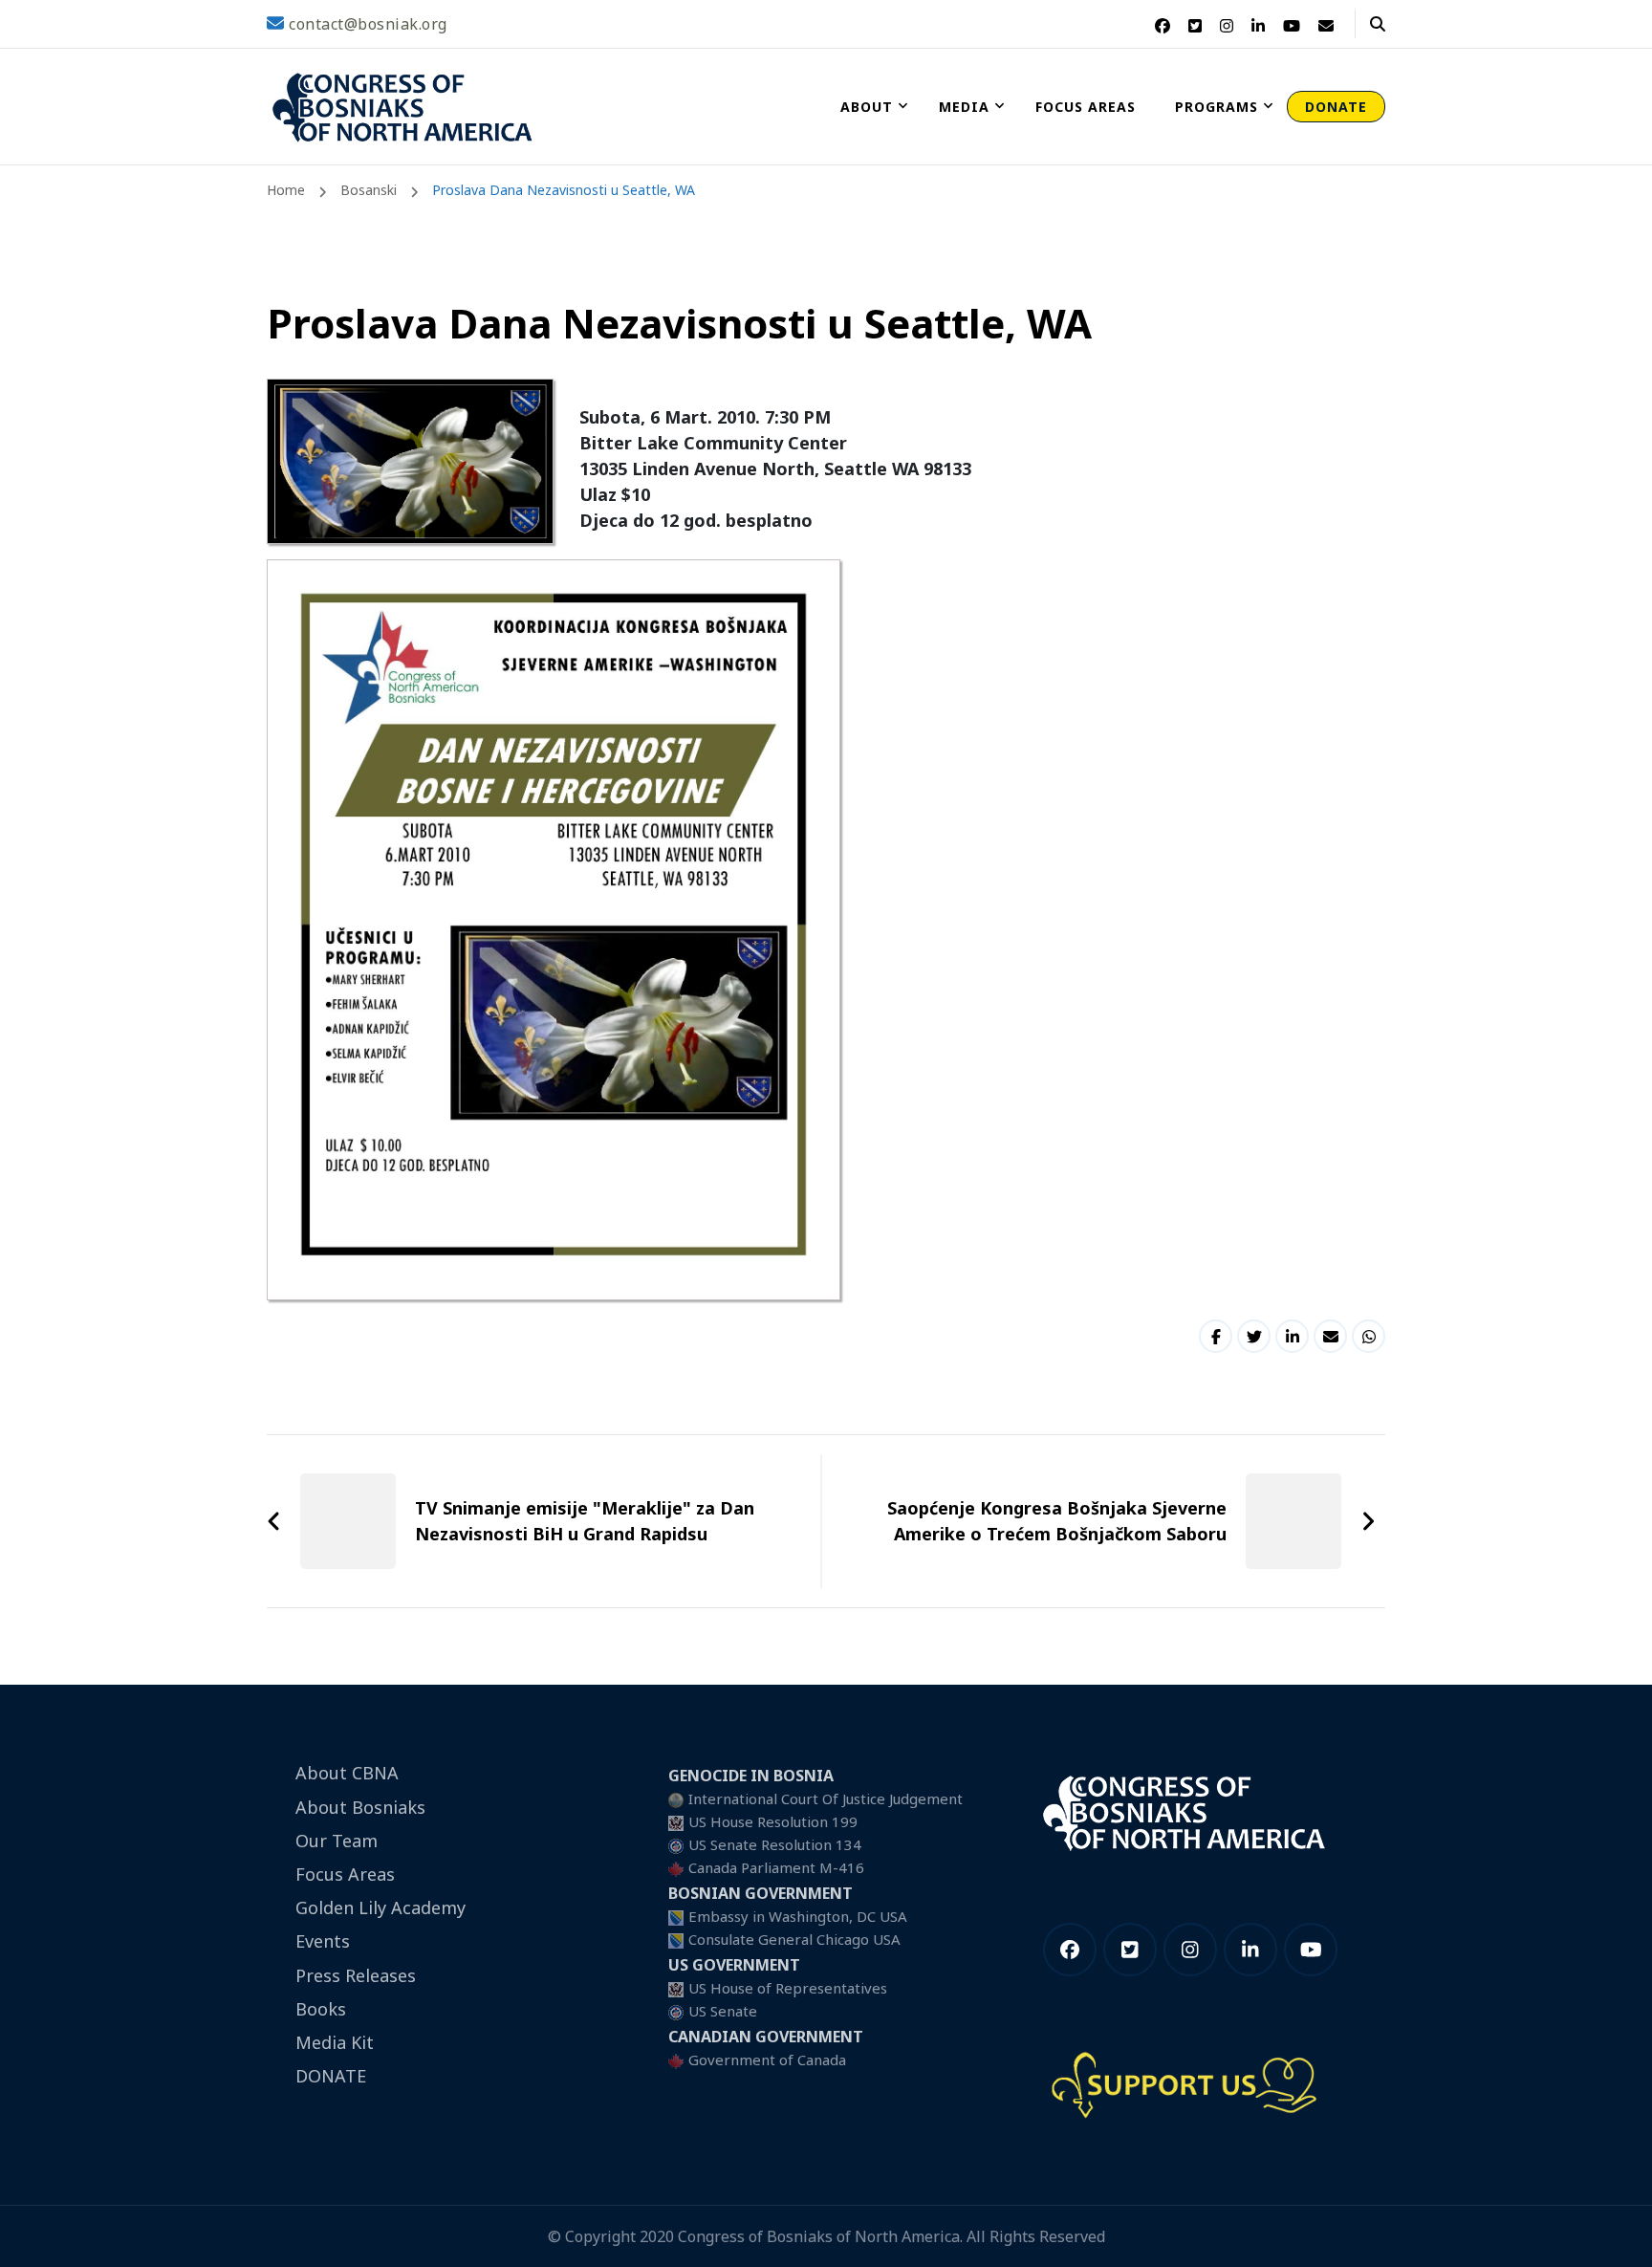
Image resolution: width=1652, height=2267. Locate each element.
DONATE (1336, 107)
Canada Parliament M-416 (776, 1867)
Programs (1217, 107)
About (867, 107)
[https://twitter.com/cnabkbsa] (1130, 1950)
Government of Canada (767, 2060)
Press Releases (356, 1975)
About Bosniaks (360, 1807)
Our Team (337, 1841)
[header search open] (1378, 24)
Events (323, 1941)
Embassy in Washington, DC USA (798, 1916)
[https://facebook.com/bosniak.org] (1070, 1950)
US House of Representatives (788, 1988)
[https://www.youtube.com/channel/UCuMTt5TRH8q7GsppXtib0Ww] (1311, 1950)
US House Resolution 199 (773, 1821)
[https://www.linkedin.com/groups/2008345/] (1250, 1950)
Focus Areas (1086, 107)
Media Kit (335, 2042)
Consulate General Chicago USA (794, 1939)
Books (321, 2009)
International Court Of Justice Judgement (826, 1798)
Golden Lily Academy (380, 1907)
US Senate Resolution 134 (775, 1844)
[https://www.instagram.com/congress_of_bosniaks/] (1190, 1950)
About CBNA (347, 1773)
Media (964, 107)
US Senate (723, 2011)
